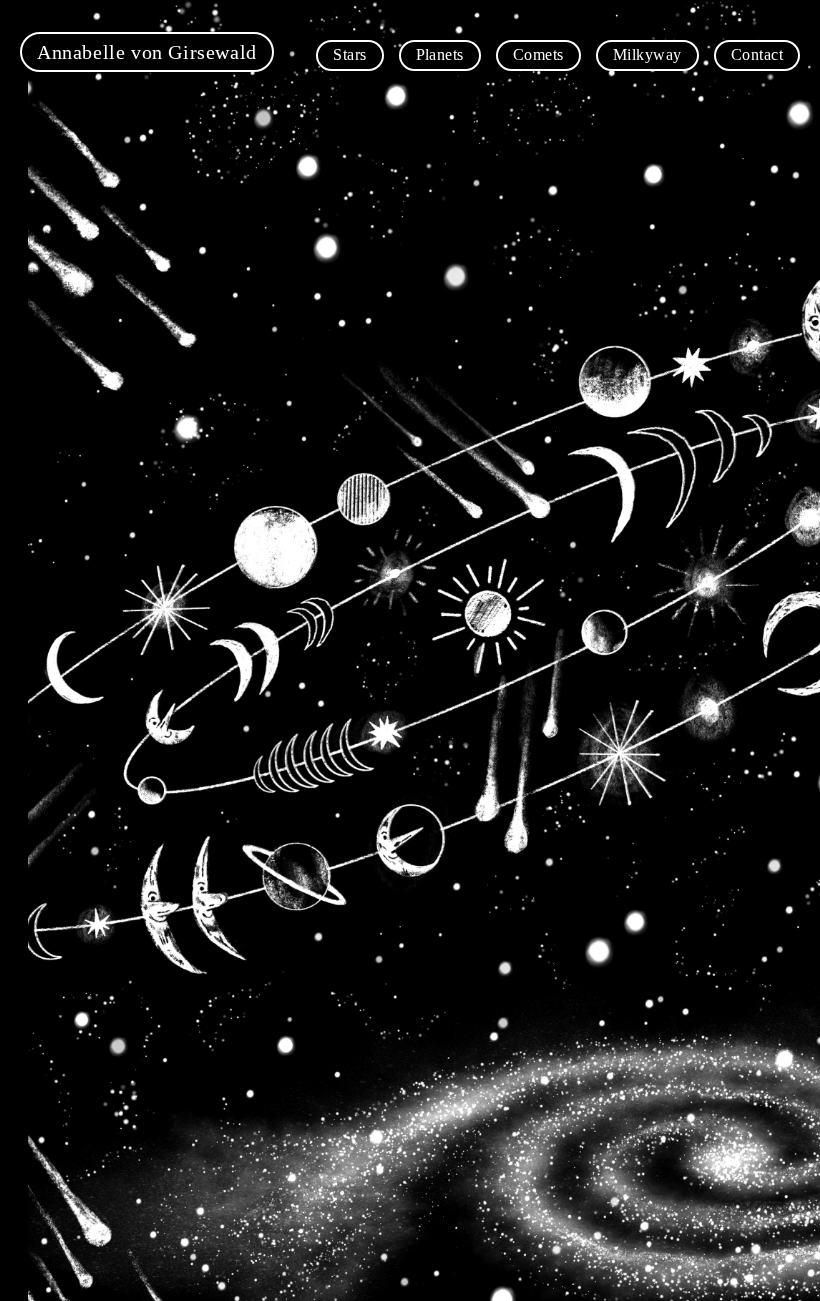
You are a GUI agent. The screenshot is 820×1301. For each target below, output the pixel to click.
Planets (440, 54)
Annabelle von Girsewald (147, 52)
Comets (538, 54)
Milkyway (647, 54)
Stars (349, 54)
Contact (757, 54)
